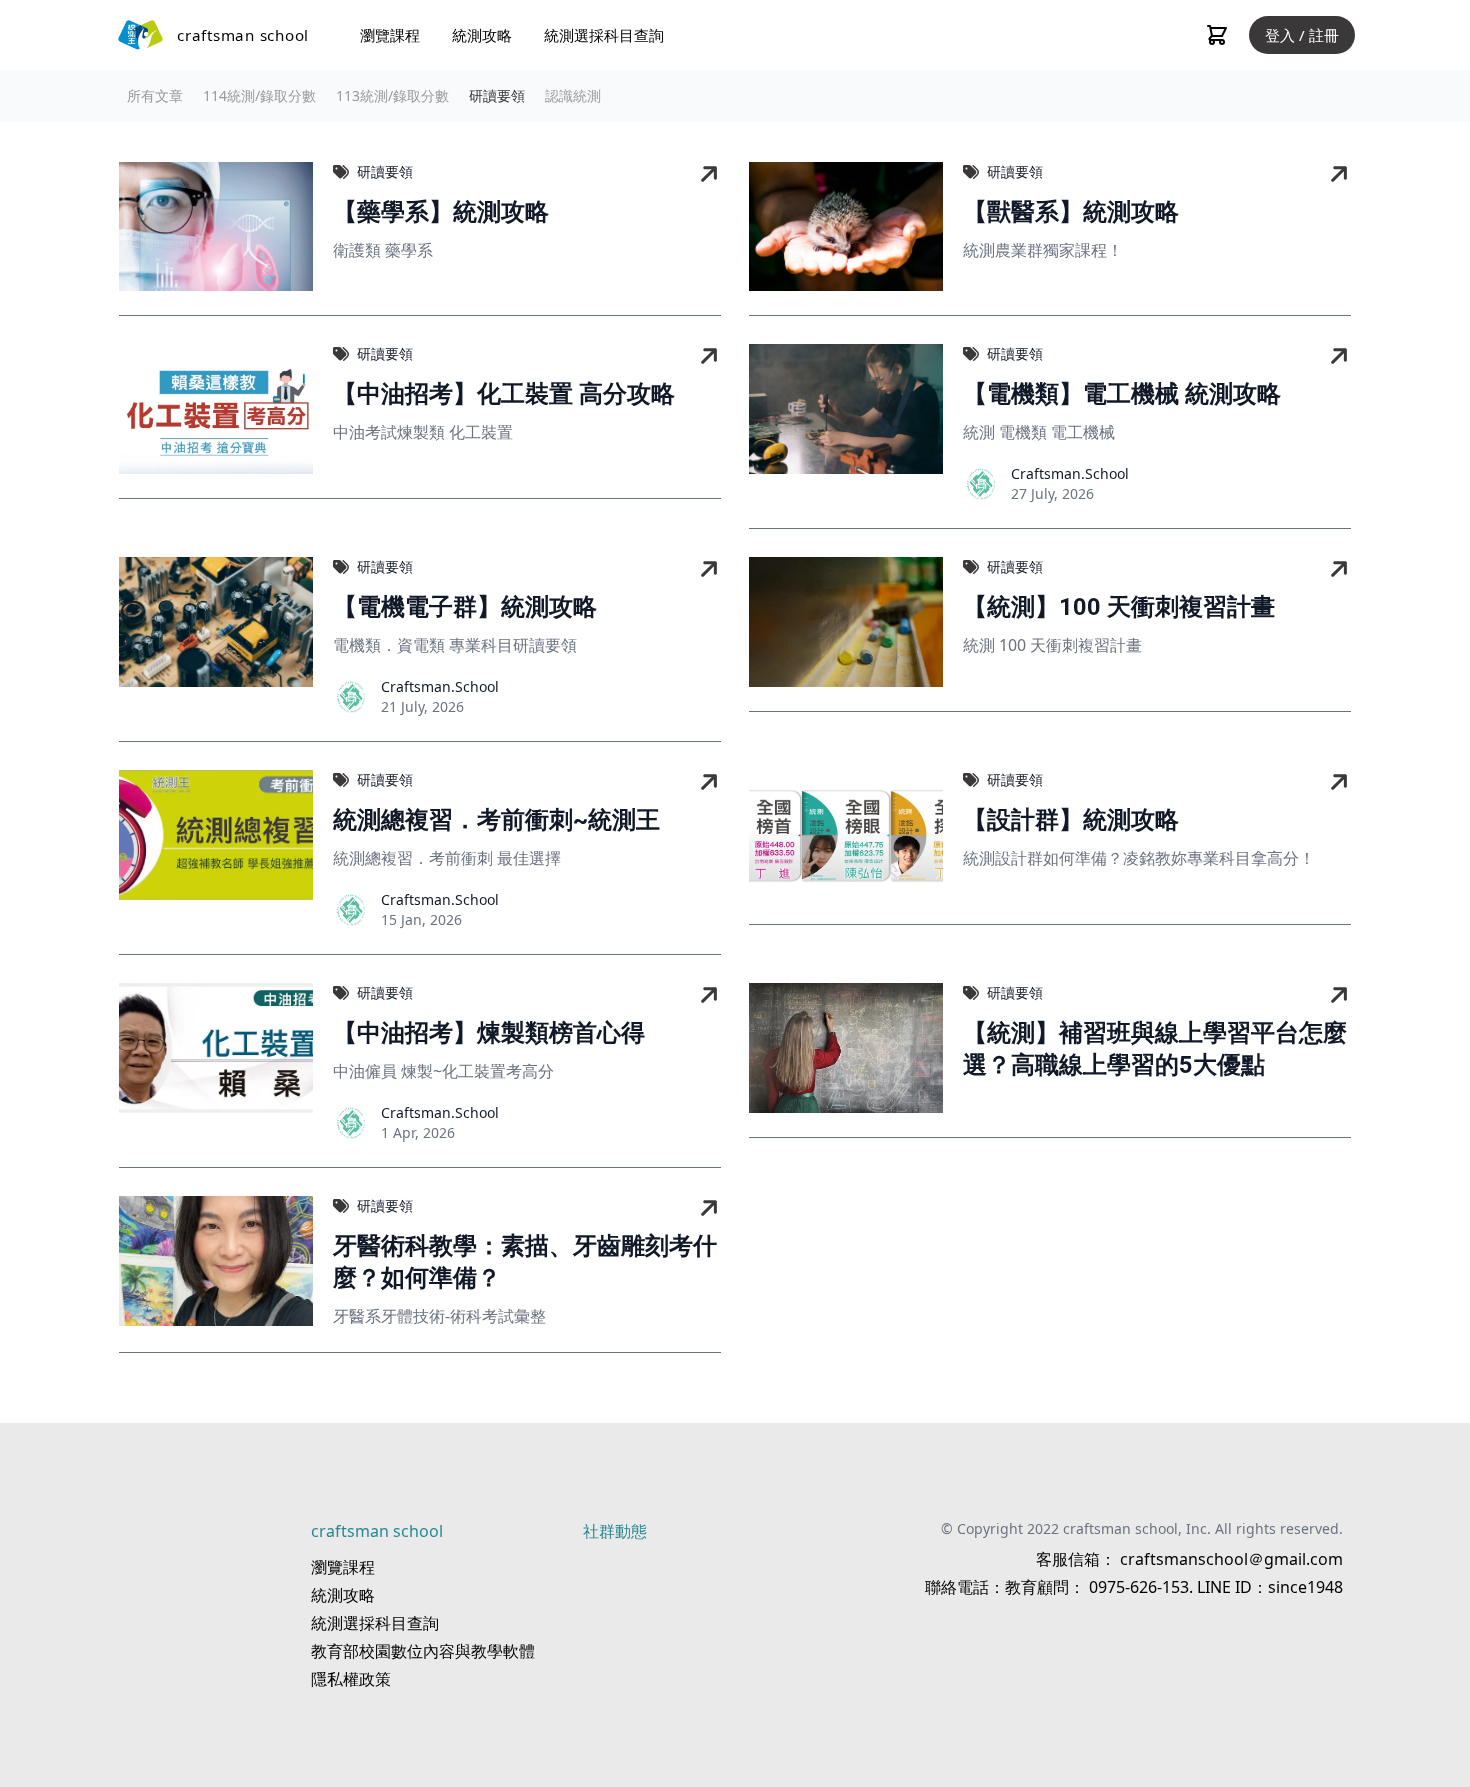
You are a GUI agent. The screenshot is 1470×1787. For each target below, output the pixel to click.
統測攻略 (482, 35)
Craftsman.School (1070, 473)
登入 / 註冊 (1302, 35)
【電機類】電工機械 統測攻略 (1122, 394)
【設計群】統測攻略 (1071, 820)
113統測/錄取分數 (392, 95)
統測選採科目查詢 (604, 35)
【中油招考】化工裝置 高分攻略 (504, 394)
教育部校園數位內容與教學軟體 (423, 1651)
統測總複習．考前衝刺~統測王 (496, 820)
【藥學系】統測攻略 (441, 212)
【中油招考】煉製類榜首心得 (489, 1033)
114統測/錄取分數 (259, 95)
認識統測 (573, 95)
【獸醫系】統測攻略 (1071, 212)
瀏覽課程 (390, 35)
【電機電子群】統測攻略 (465, 607)
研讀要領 (497, 95)
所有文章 (155, 95)
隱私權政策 (351, 1679)
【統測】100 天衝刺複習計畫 (1119, 607)
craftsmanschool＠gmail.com (1229, 1559)
